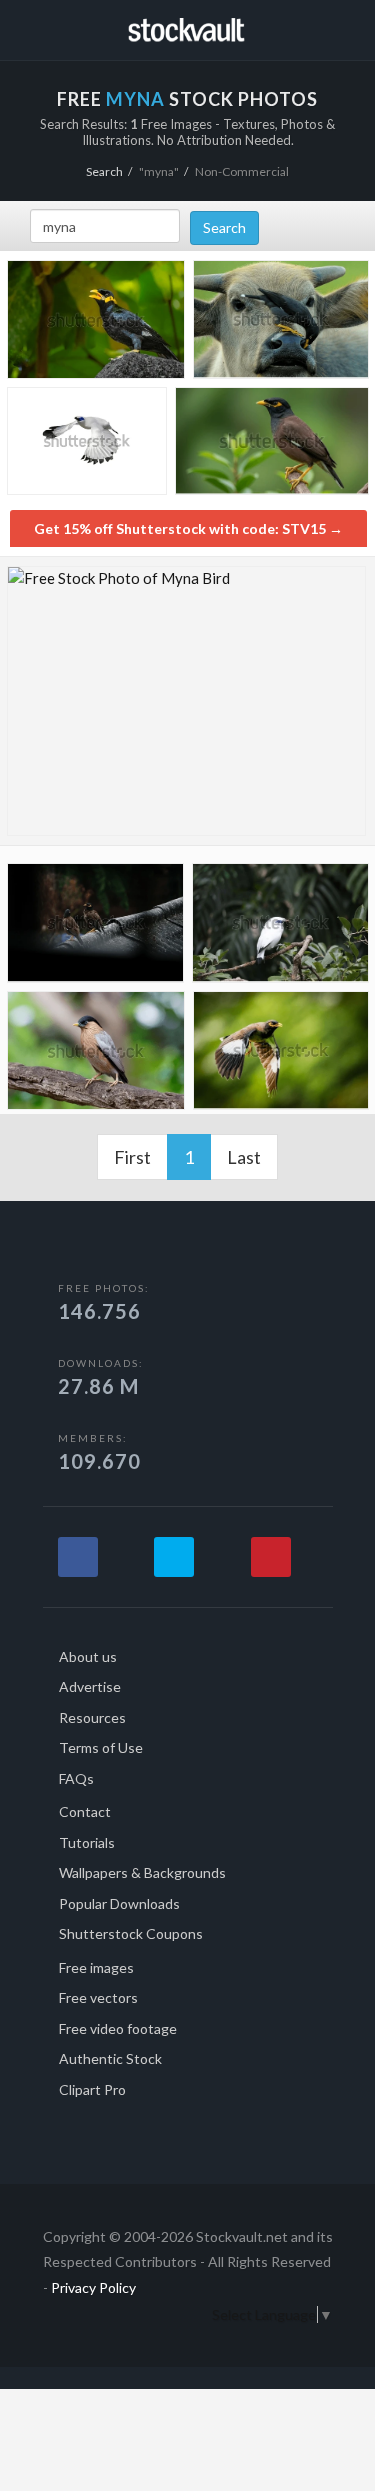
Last (244, 1157)
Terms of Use (101, 1747)
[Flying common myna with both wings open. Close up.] (281, 1054)
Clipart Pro (92, 2089)
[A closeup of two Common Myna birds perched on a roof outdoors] (95, 926)
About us (88, 1656)
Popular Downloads (119, 1903)
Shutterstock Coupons (131, 1933)
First (132, 1157)
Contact (85, 1811)
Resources (92, 1717)
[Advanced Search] (341, 27)
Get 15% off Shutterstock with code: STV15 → (188, 528)
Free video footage (118, 2028)
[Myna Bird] (186, 701)
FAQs (76, 1778)
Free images (96, 1967)
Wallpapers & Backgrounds (142, 1872)
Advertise (90, 1686)
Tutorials (87, 1842)
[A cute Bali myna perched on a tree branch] (280, 926)
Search (104, 171)
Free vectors (98, 1997)
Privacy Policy (93, 2287)
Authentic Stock (110, 2058)
